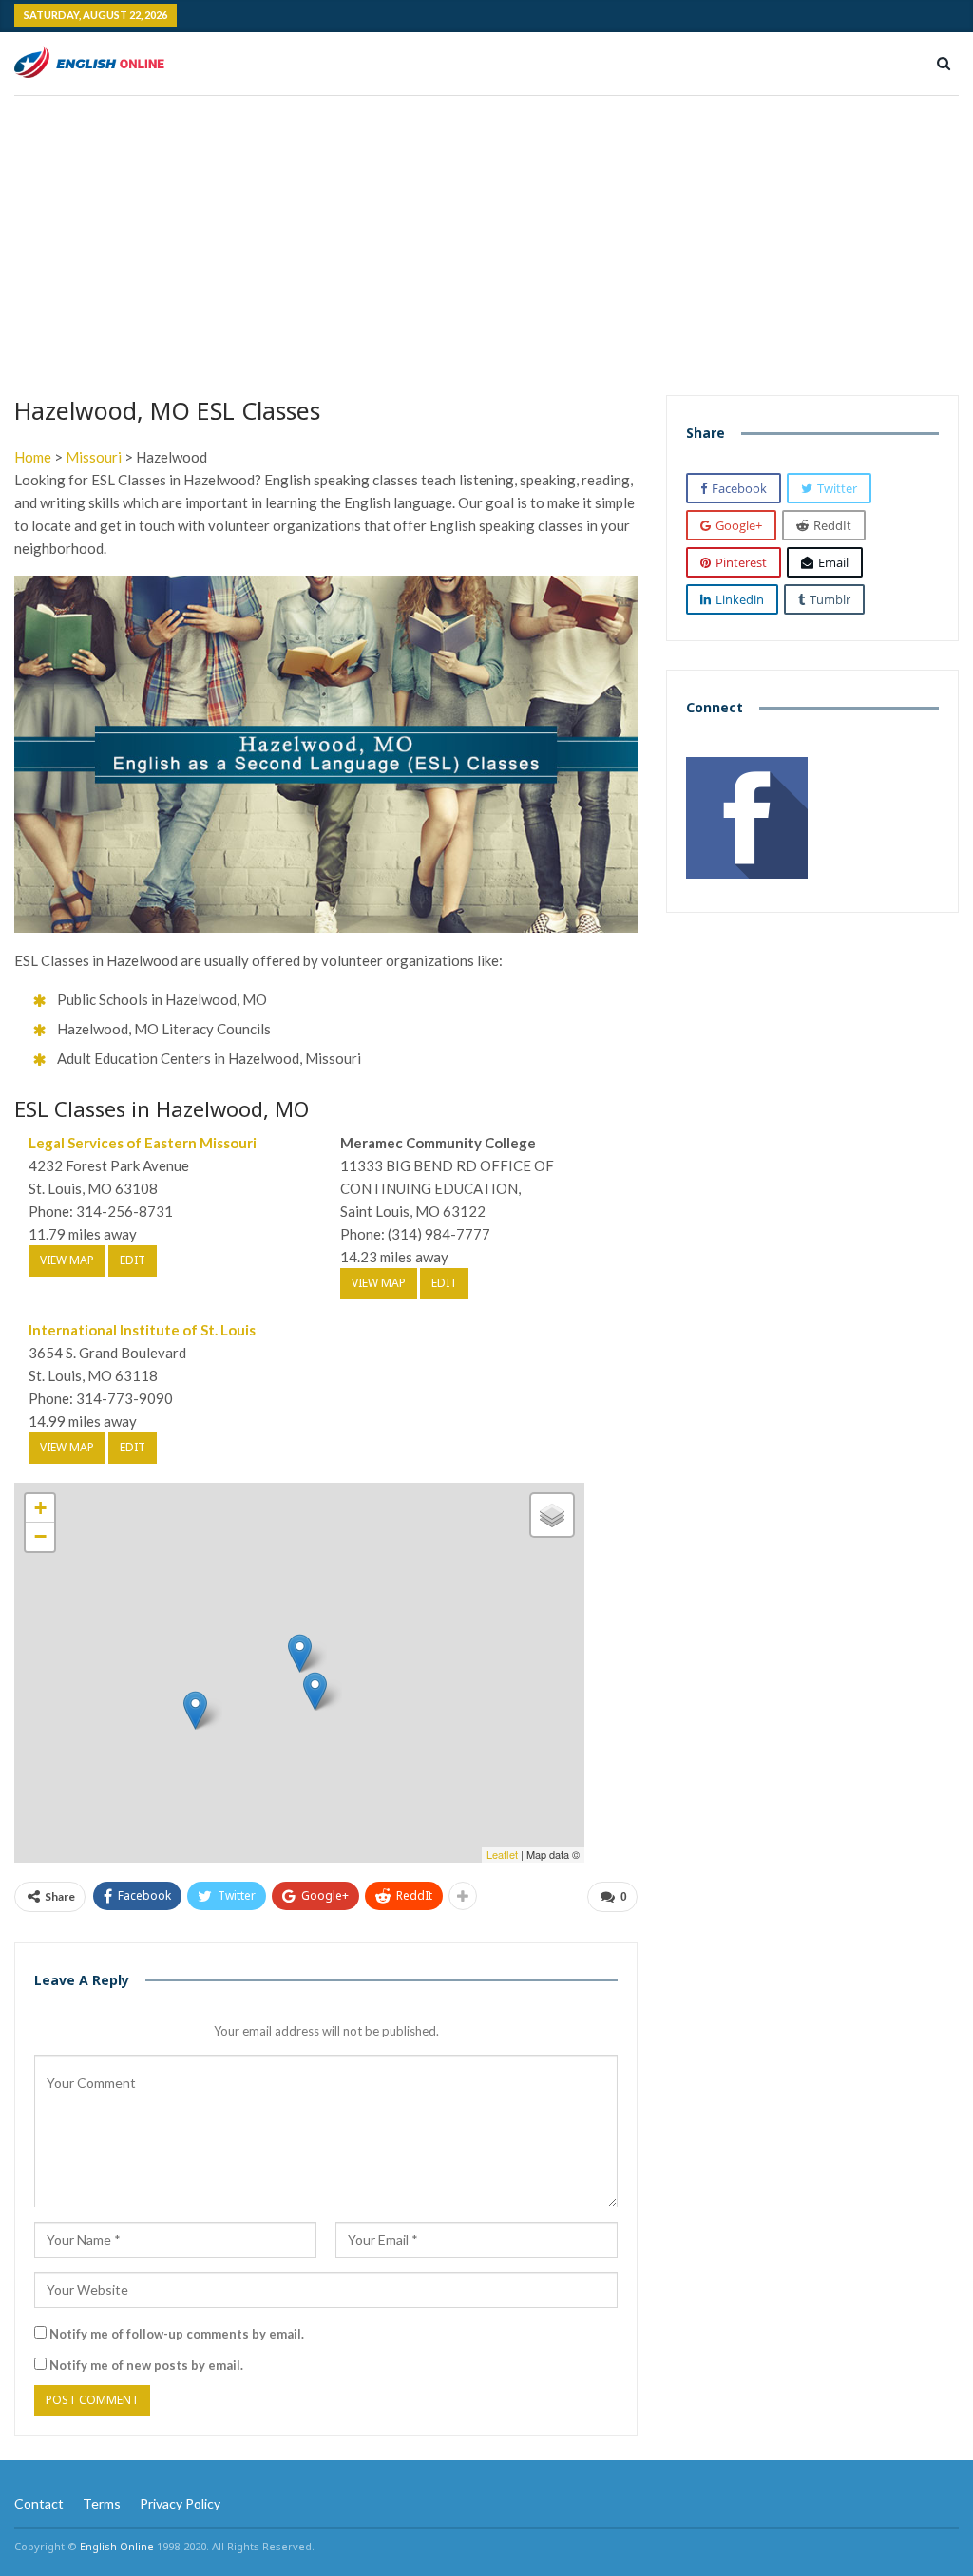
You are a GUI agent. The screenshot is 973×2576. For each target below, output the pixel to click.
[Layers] (552, 1515)
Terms (102, 2503)
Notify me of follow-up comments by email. (177, 2334)
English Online (117, 2546)
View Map (67, 1260)
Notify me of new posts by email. (146, 2365)
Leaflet (502, 1854)
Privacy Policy (180, 2503)
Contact (39, 2503)
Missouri (94, 457)
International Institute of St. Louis (142, 1330)
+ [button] (40, 1508)
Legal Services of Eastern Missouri (143, 1143)
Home (33, 457)
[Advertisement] (486, 238)
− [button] (40, 1536)
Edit (133, 1260)
